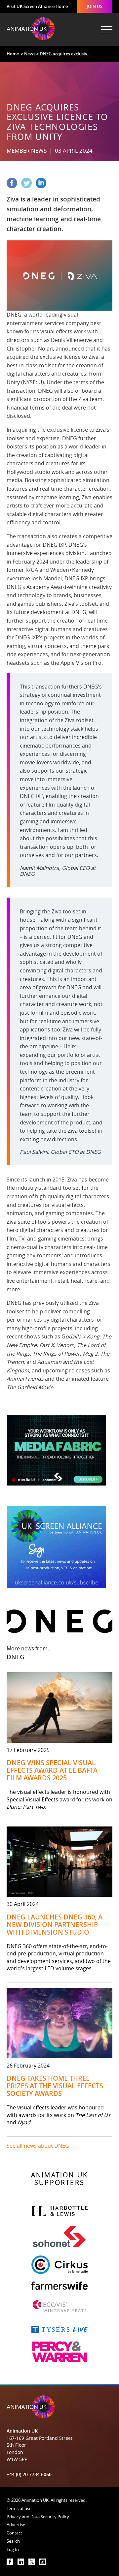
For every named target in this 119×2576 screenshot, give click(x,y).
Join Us (95, 6)
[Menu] (106, 26)
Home (13, 54)
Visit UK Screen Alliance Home (37, 6)
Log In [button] (13, 2549)
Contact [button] (14, 2533)
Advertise (16, 2525)
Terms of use (19, 2508)
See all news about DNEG (38, 2146)
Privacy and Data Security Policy (38, 2517)
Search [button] (13, 2541)
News (30, 54)
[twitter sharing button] (28, 186)
